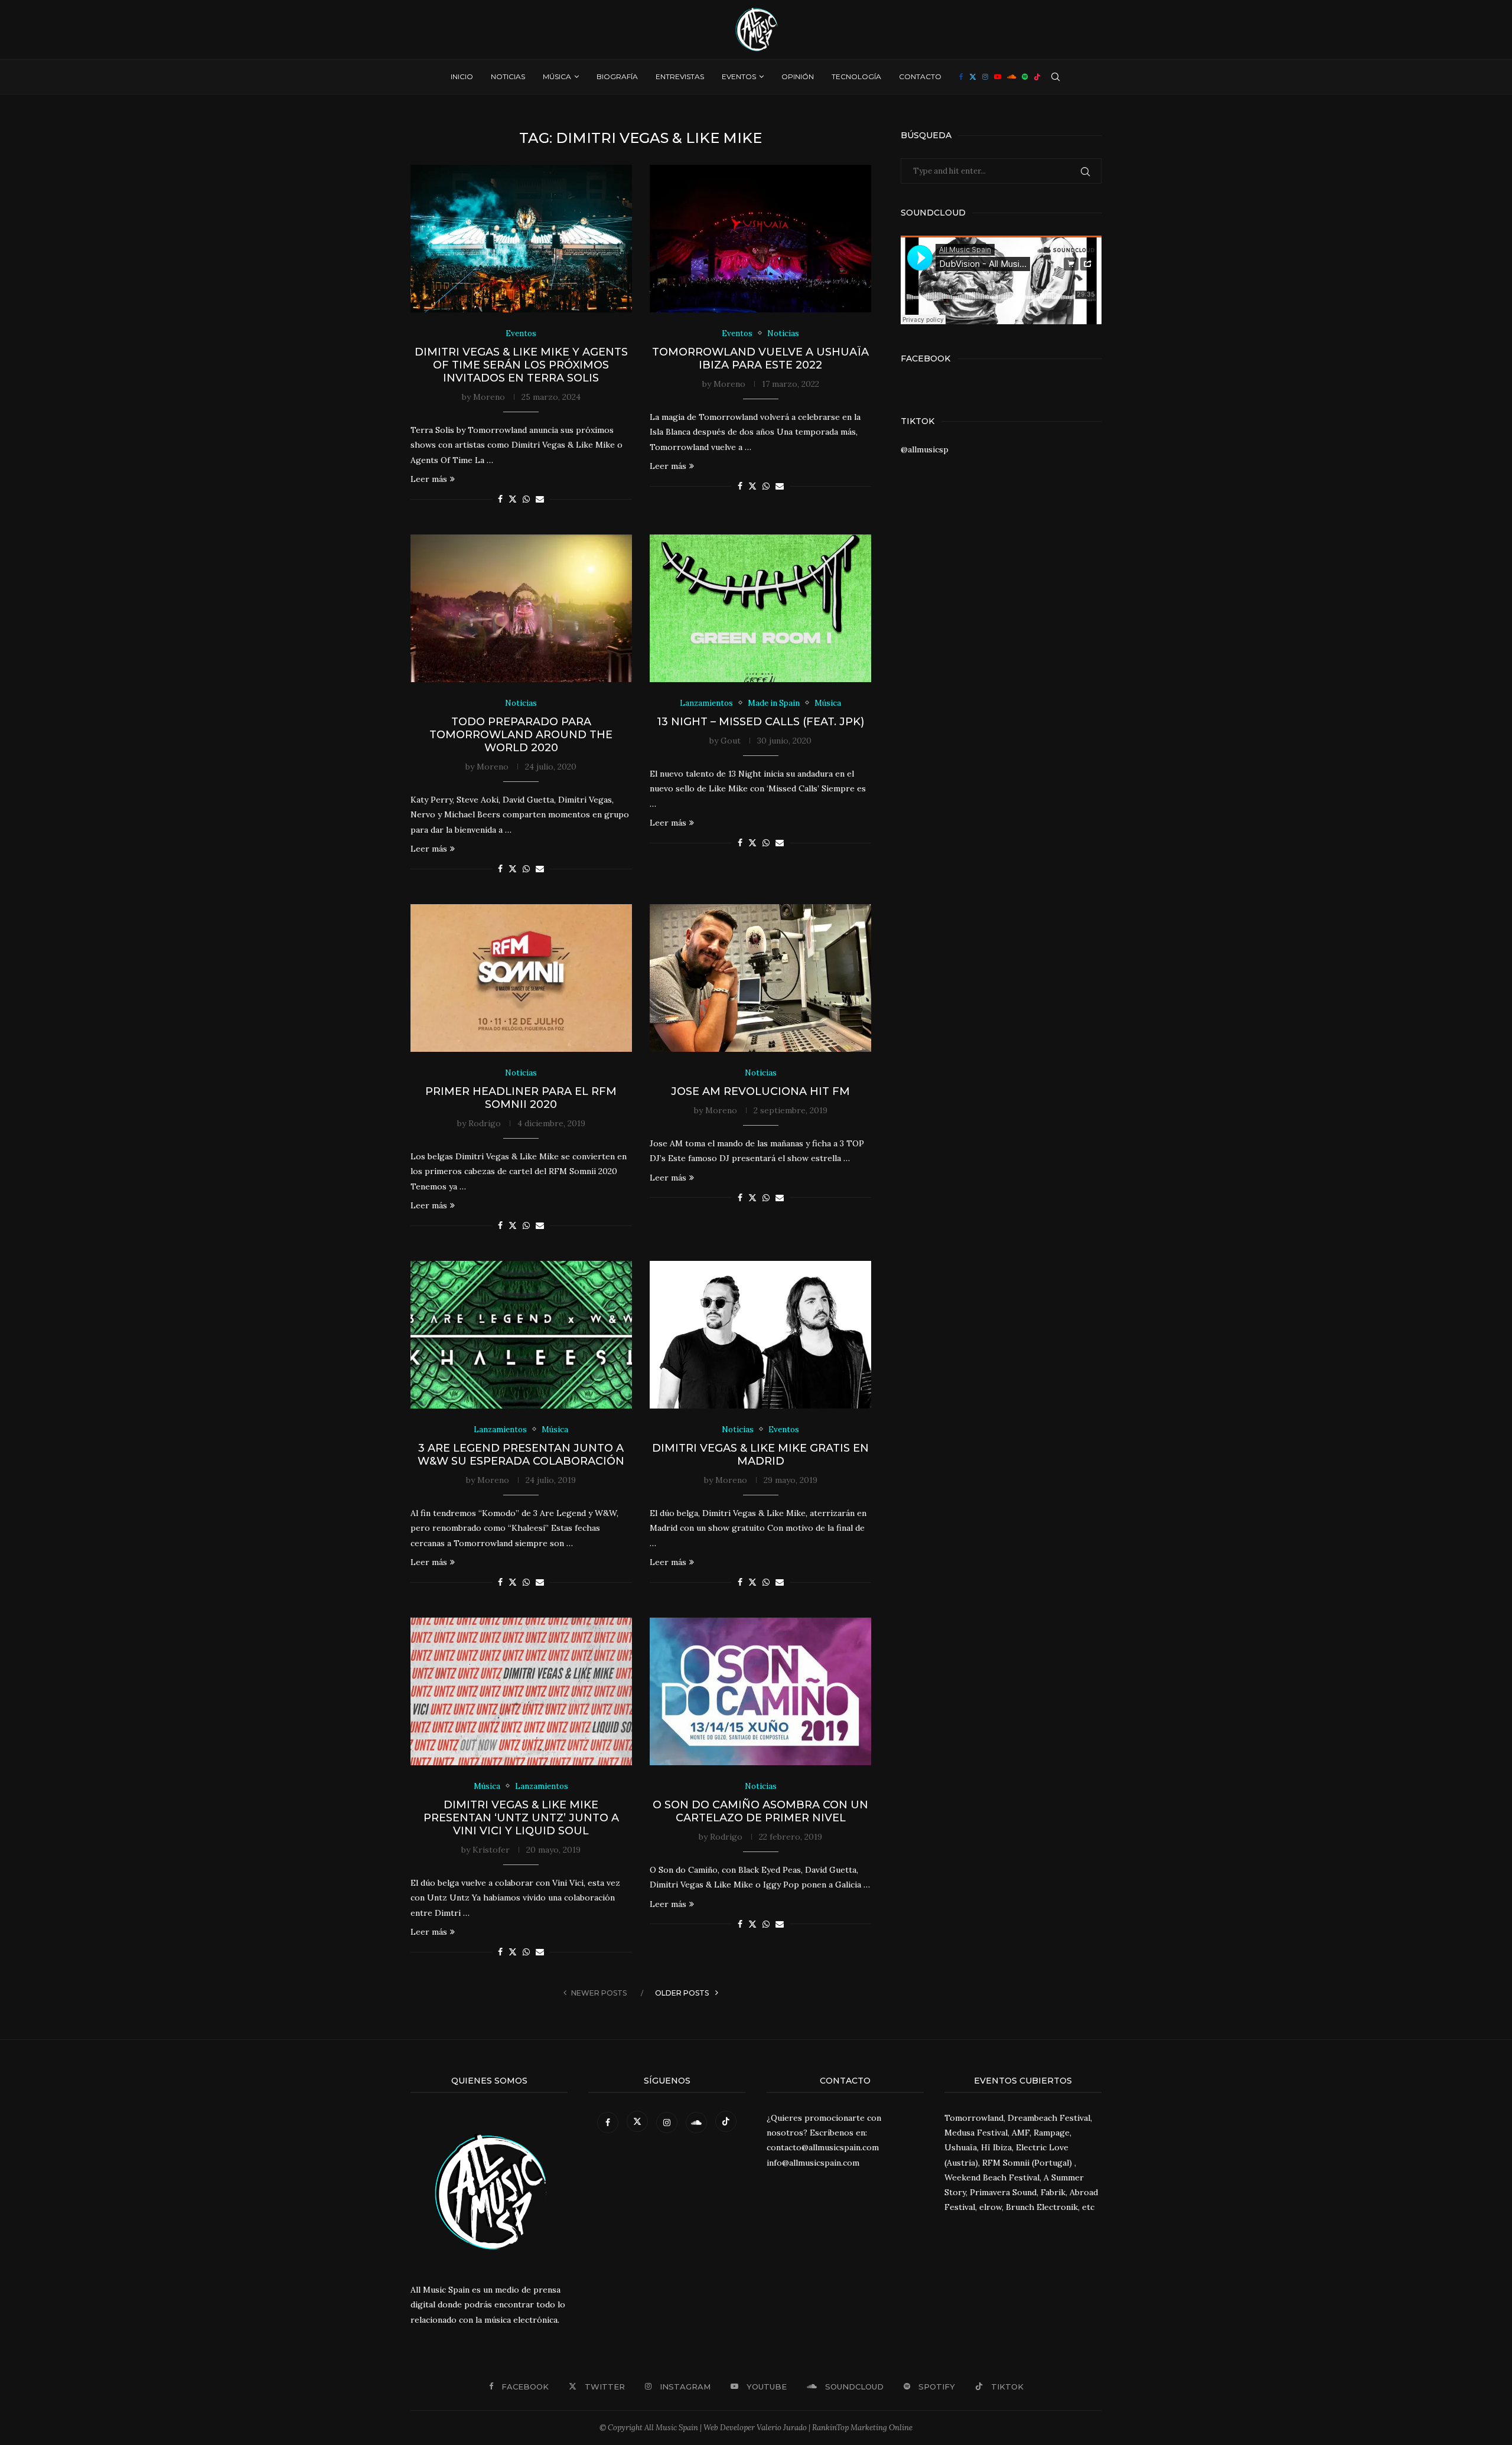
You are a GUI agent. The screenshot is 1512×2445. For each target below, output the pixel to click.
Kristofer (491, 1850)
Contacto (920, 76)
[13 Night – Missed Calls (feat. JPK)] (760, 608)
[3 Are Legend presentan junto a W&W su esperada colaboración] (521, 1335)
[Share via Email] (540, 499)
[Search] (1055, 77)
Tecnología (856, 76)
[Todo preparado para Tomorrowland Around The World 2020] (521, 608)
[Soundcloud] (1011, 77)
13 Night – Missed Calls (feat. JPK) (760, 722)
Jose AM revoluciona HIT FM (760, 1091)
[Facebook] (961, 77)
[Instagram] (985, 77)
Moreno (489, 397)
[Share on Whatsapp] (526, 499)
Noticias (508, 76)
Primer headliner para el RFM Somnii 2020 (521, 1098)
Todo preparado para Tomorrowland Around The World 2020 (521, 735)
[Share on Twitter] (513, 499)
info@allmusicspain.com (813, 2163)
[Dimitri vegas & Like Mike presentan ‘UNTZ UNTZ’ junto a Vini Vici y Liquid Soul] (521, 1691)
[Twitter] (973, 77)
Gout (731, 741)
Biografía (617, 76)
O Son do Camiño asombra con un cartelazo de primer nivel (760, 1811)
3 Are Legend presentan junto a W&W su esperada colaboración (521, 1455)
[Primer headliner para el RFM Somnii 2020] (521, 978)
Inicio (462, 76)
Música (557, 76)
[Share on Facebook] (500, 499)
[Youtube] (998, 77)
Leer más (429, 479)
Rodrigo (485, 1123)
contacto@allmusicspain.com (823, 2147)
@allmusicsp (925, 449)
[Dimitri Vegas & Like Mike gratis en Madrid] (760, 1335)
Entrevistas (680, 76)
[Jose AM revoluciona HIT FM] (760, 978)
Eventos (739, 76)
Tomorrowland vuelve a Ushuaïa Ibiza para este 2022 (760, 358)
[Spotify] (1025, 77)
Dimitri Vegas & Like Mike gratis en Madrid (760, 1455)
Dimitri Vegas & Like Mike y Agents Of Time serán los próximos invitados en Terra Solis (521, 365)
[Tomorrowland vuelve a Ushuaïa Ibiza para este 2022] (760, 239)
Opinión (798, 76)
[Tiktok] (1037, 77)
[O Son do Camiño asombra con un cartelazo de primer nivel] (760, 1691)
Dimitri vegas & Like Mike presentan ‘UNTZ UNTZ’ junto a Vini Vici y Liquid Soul (521, 1818)
